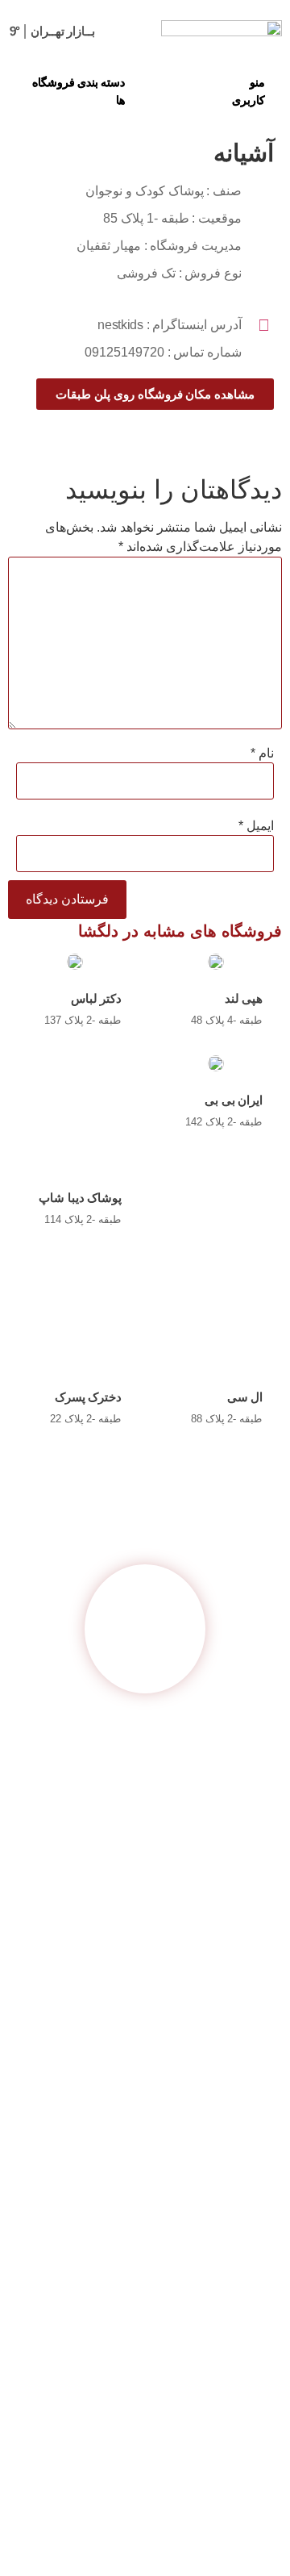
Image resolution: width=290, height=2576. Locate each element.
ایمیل (256, 826)
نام (262, 754)
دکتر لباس (97, 998)
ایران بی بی (234, 1100)
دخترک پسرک (89, 1397)
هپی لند (244, 998)
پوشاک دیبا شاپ (80, 1198)
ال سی (245, 1397)
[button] (255, 91)
